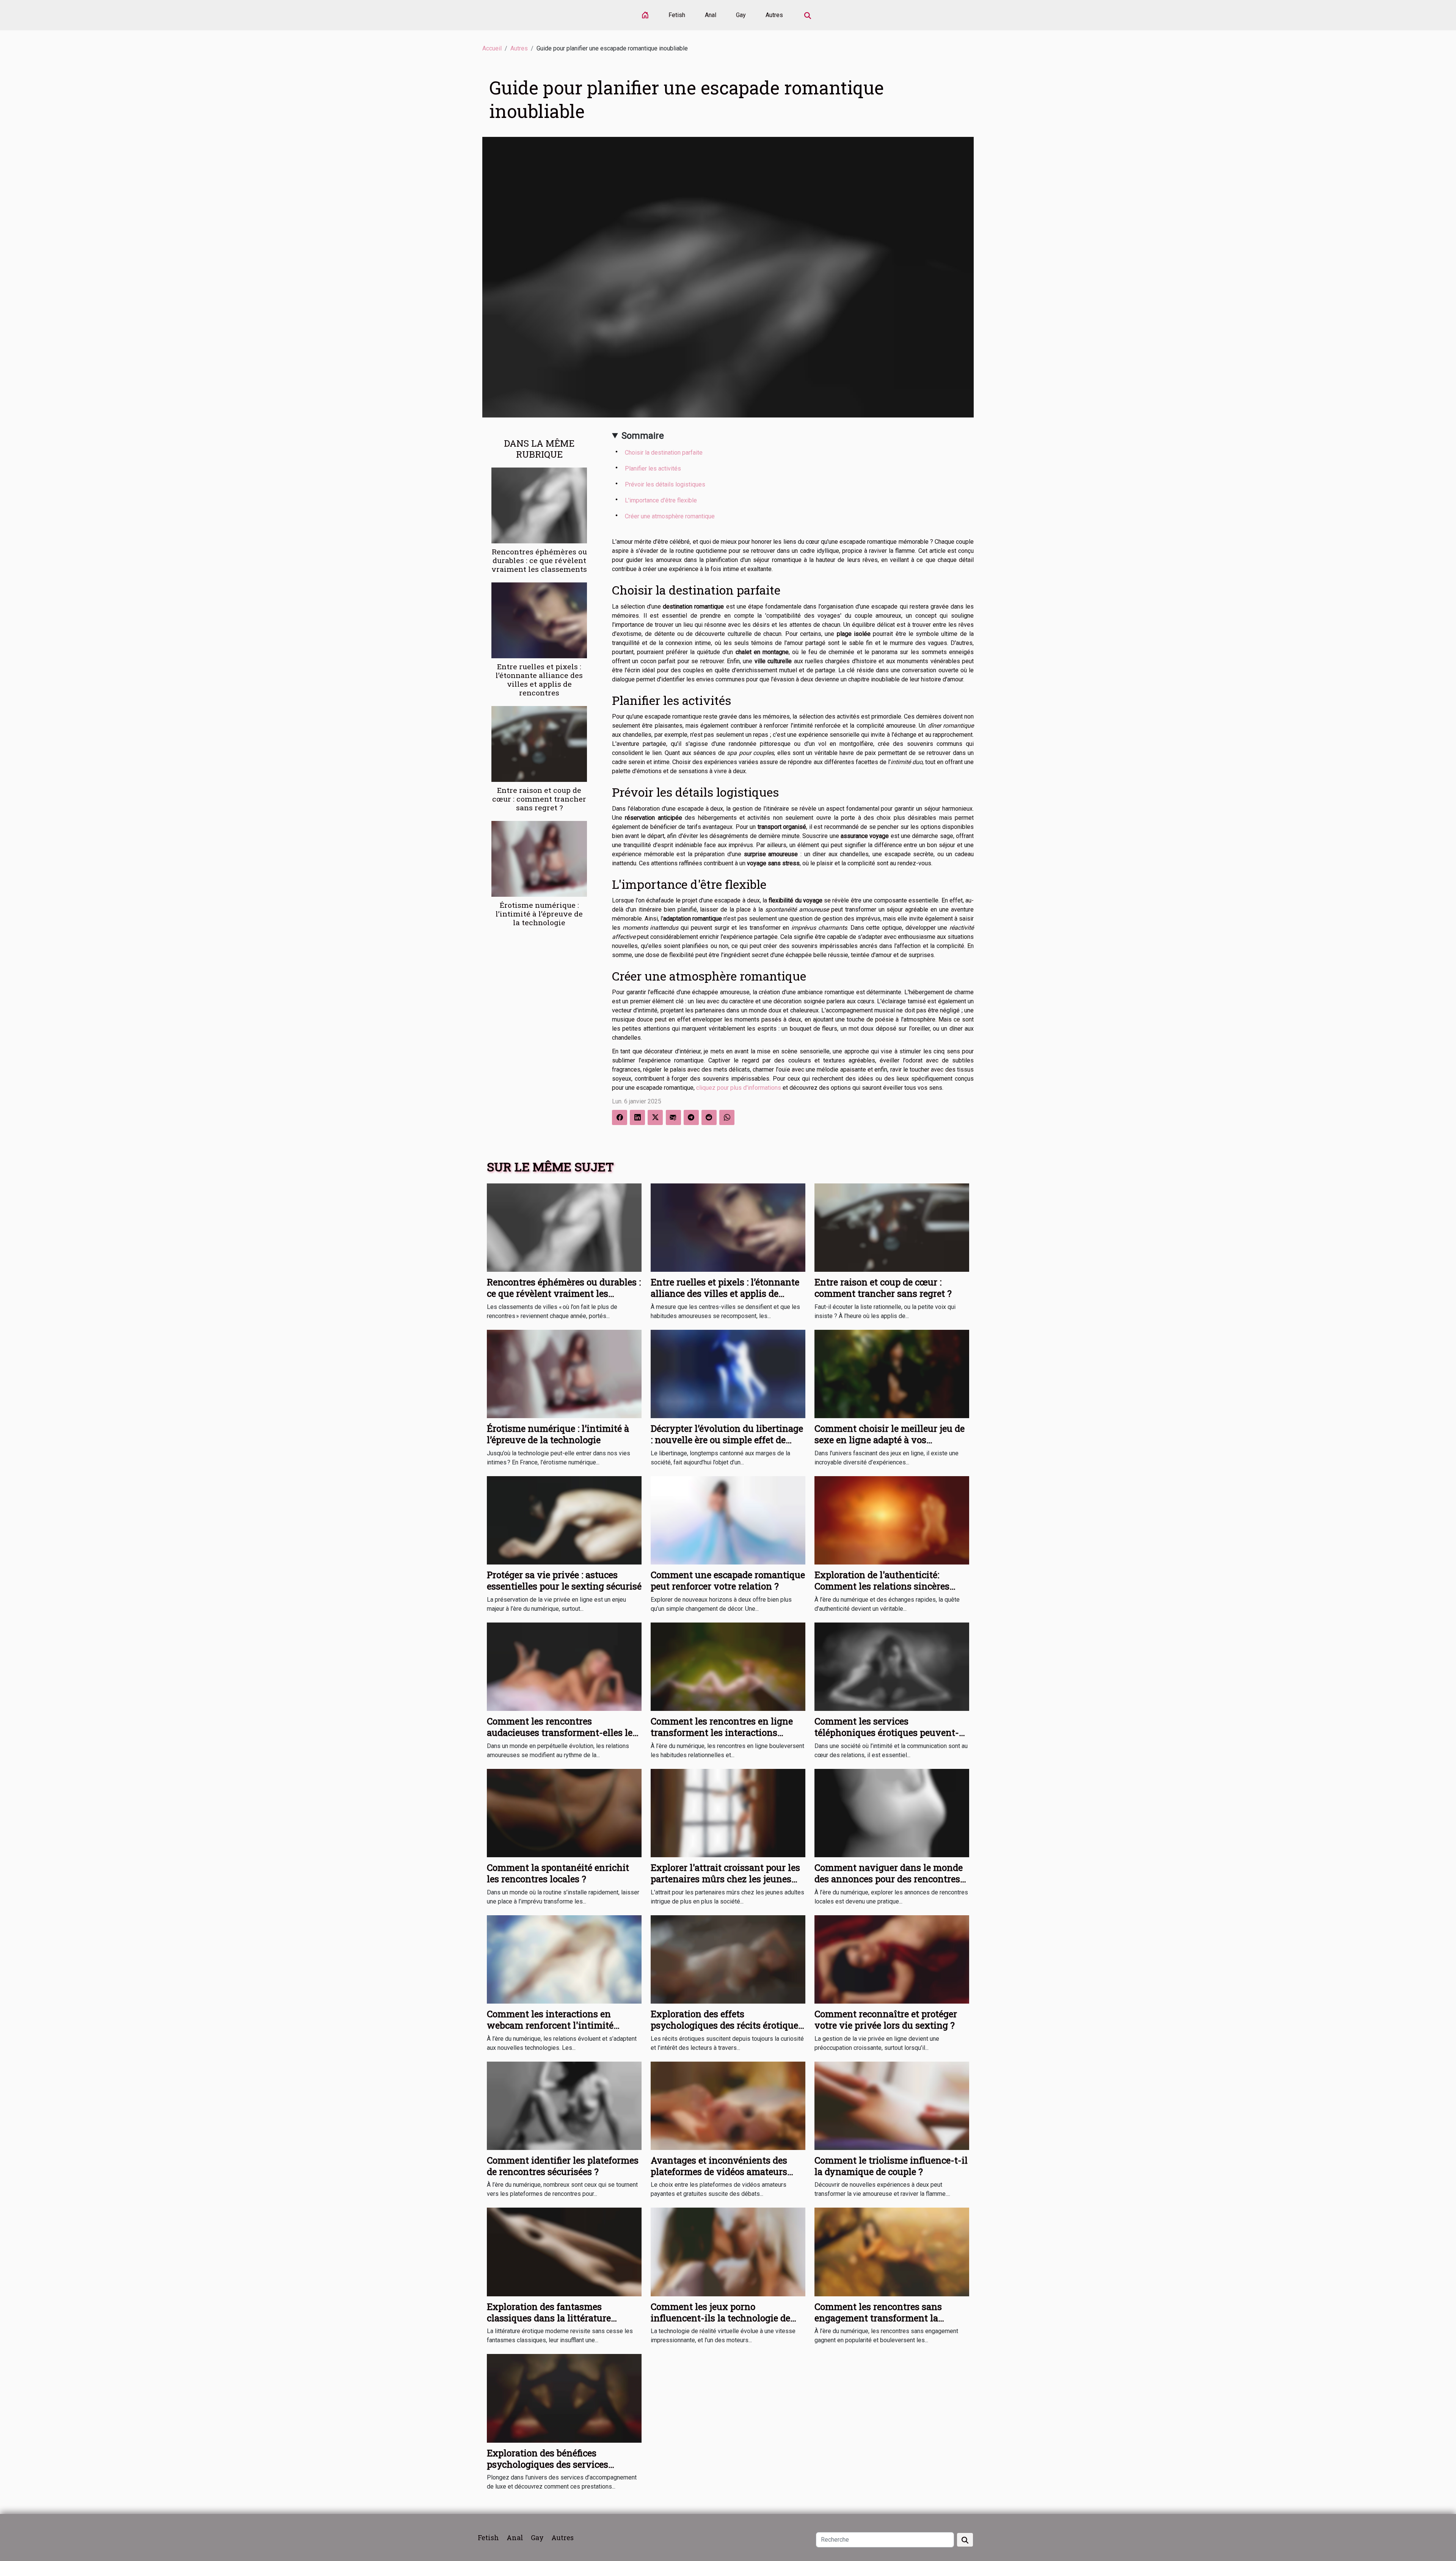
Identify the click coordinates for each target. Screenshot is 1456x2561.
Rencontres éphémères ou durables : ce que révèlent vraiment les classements (539, 560)
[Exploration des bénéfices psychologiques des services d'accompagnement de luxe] (564, 2398)
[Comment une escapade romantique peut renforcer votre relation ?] (728, 1520)
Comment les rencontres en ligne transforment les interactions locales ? (722, 1733)
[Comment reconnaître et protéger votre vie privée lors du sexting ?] (892, 1959)
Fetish (677, 15)
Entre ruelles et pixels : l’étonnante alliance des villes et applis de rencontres (539, 679)
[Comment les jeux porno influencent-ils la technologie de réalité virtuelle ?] (728, 2251)
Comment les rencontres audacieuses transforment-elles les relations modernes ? (562, 1733)
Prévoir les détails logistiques (665, 484)
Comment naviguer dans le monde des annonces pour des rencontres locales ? (889, 1879)
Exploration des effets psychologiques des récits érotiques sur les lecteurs (727, 2025)
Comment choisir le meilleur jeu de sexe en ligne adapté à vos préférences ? (890, 1440)
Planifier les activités (653, 468)
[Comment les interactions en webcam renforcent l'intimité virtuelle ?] (564, 1959)
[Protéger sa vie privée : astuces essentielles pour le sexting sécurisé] (564, 1520)
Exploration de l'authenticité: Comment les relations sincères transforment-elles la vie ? (882, 1586)
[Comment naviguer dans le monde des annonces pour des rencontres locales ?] (892, 1812)
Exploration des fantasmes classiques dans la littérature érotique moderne (549, 2318)
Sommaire (643, 436)
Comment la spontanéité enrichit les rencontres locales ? (558, 1873)
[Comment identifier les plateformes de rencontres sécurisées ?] (564, 2105)
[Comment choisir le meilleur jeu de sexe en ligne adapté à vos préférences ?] (892, 1374)
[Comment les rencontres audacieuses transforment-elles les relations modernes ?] (564, 1666)
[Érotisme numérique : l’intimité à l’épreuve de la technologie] (539, 858)
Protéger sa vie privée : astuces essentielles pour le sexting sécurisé (564, 1580)
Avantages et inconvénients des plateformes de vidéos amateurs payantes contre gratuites (719, 2172)
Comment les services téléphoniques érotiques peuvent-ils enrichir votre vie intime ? (887, 1733)
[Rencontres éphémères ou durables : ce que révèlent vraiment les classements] (539, 505)
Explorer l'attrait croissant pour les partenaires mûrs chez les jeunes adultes (725, 1879)
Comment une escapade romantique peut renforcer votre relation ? (728, 1580)
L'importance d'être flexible (661, 500)
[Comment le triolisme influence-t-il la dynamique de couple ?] (892, 2105)
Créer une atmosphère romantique (670, 516)
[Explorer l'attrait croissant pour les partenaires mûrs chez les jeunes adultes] (728, 1812)
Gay (741, 15)
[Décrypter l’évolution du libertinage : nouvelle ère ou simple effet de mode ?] (728, 1374)
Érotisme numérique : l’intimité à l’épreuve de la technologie (539, 914)
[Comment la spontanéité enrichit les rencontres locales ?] (564, 1812)
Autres (774, 15)
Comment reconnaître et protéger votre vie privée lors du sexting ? (886, 2020)
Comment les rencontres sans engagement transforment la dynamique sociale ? (878, 2318)
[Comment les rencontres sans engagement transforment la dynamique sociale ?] (892, 2251)
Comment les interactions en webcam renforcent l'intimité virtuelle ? (550, 2025)
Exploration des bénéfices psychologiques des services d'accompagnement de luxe (548, 2464)
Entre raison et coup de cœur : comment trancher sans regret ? (539, 799)
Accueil (492, 48)
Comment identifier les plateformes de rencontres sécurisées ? (563, 2166)
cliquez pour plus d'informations (739, 1088)
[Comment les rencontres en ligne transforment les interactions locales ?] (728, 1666)
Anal (711, 15)
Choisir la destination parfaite (664, 453)
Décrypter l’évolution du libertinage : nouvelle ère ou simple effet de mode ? (727, 1440)
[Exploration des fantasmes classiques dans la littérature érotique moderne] (564, 2251)
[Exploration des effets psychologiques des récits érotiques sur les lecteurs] (728, 1959)
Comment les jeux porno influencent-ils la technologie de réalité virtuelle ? (720, 2318)
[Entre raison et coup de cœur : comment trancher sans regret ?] (539, 743)
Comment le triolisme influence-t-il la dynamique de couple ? (891, 2166)
